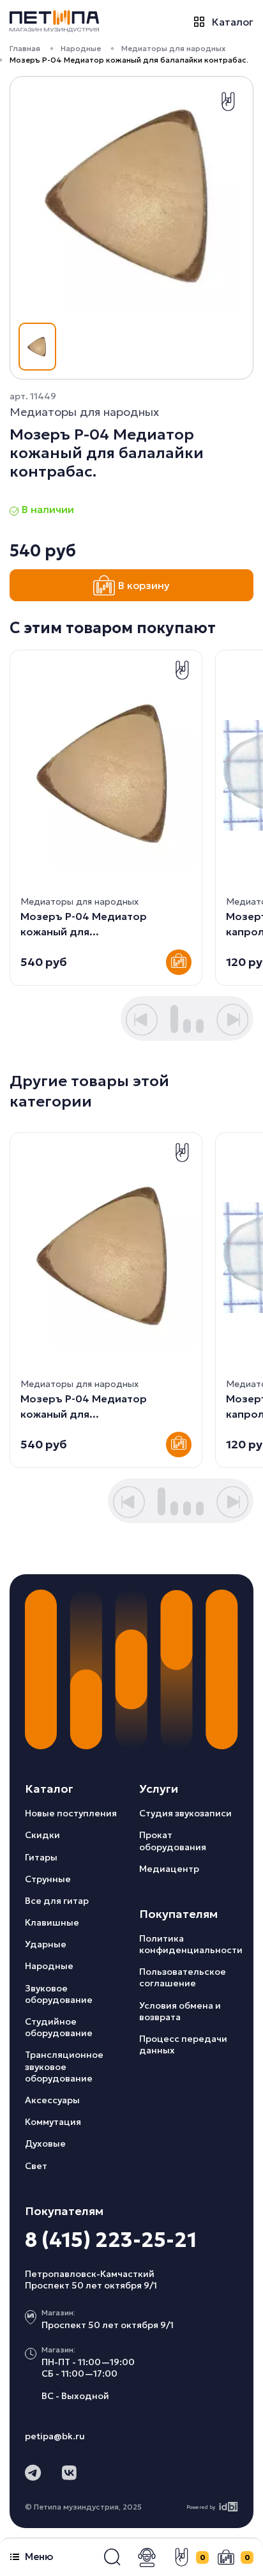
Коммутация (53, 2122)
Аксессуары (52, 2100)
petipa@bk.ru (55, 2436)
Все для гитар (57, 1901)
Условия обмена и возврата (180, 2011)
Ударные (46, 1944)
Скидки (42, 1835)
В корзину (144, 585)
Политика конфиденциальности (191, 1944)
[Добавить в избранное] (228, 102)
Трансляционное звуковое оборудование (64, 2066)
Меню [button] (39, 2557)
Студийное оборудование (59, 2027)
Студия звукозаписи (185, 1813)
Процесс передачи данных (183, 2044)
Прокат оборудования (173, 1841)
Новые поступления (71, 1813)
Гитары (41, 1857)
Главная (25, 48)
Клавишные (52, 1922)
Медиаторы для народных (173, 48)
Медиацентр (169, 1869)
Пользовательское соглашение (183, 1977)
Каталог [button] (233, 21)
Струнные (48, 1879)
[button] (112, 2557)
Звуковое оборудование (59, 1994)
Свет (36, 2166)
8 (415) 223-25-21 (111, 2240)
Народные (81, 48)
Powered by (201, 2507)
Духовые (45, 2143)
